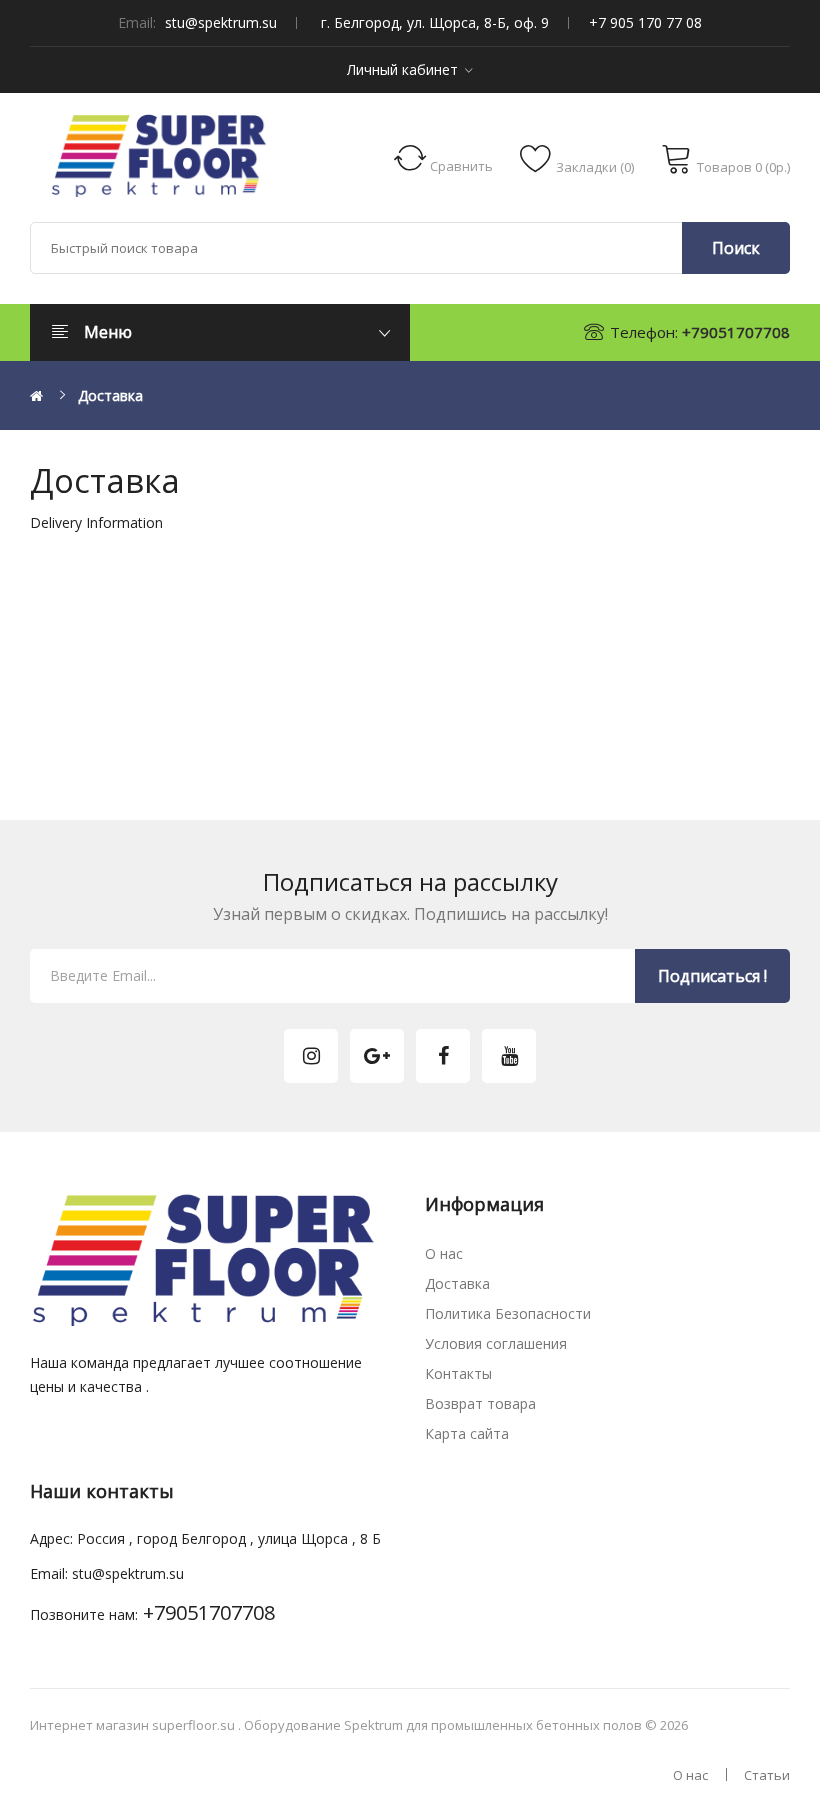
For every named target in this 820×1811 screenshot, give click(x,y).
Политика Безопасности (508, 1313)
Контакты (458, 1373)
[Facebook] (443, 1056)
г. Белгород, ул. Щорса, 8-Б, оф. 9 (435, 22)
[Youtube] (509, 1056)
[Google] (377, 1056)
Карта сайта (467, 1433)
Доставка (110, 395)
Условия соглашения (496, 1343)
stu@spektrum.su (221, 22)
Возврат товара (480, 1403)
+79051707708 (736, 332)
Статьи (767, 1775)
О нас (444, 1253)
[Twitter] (311, 1056)
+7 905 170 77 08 (645, 22)
